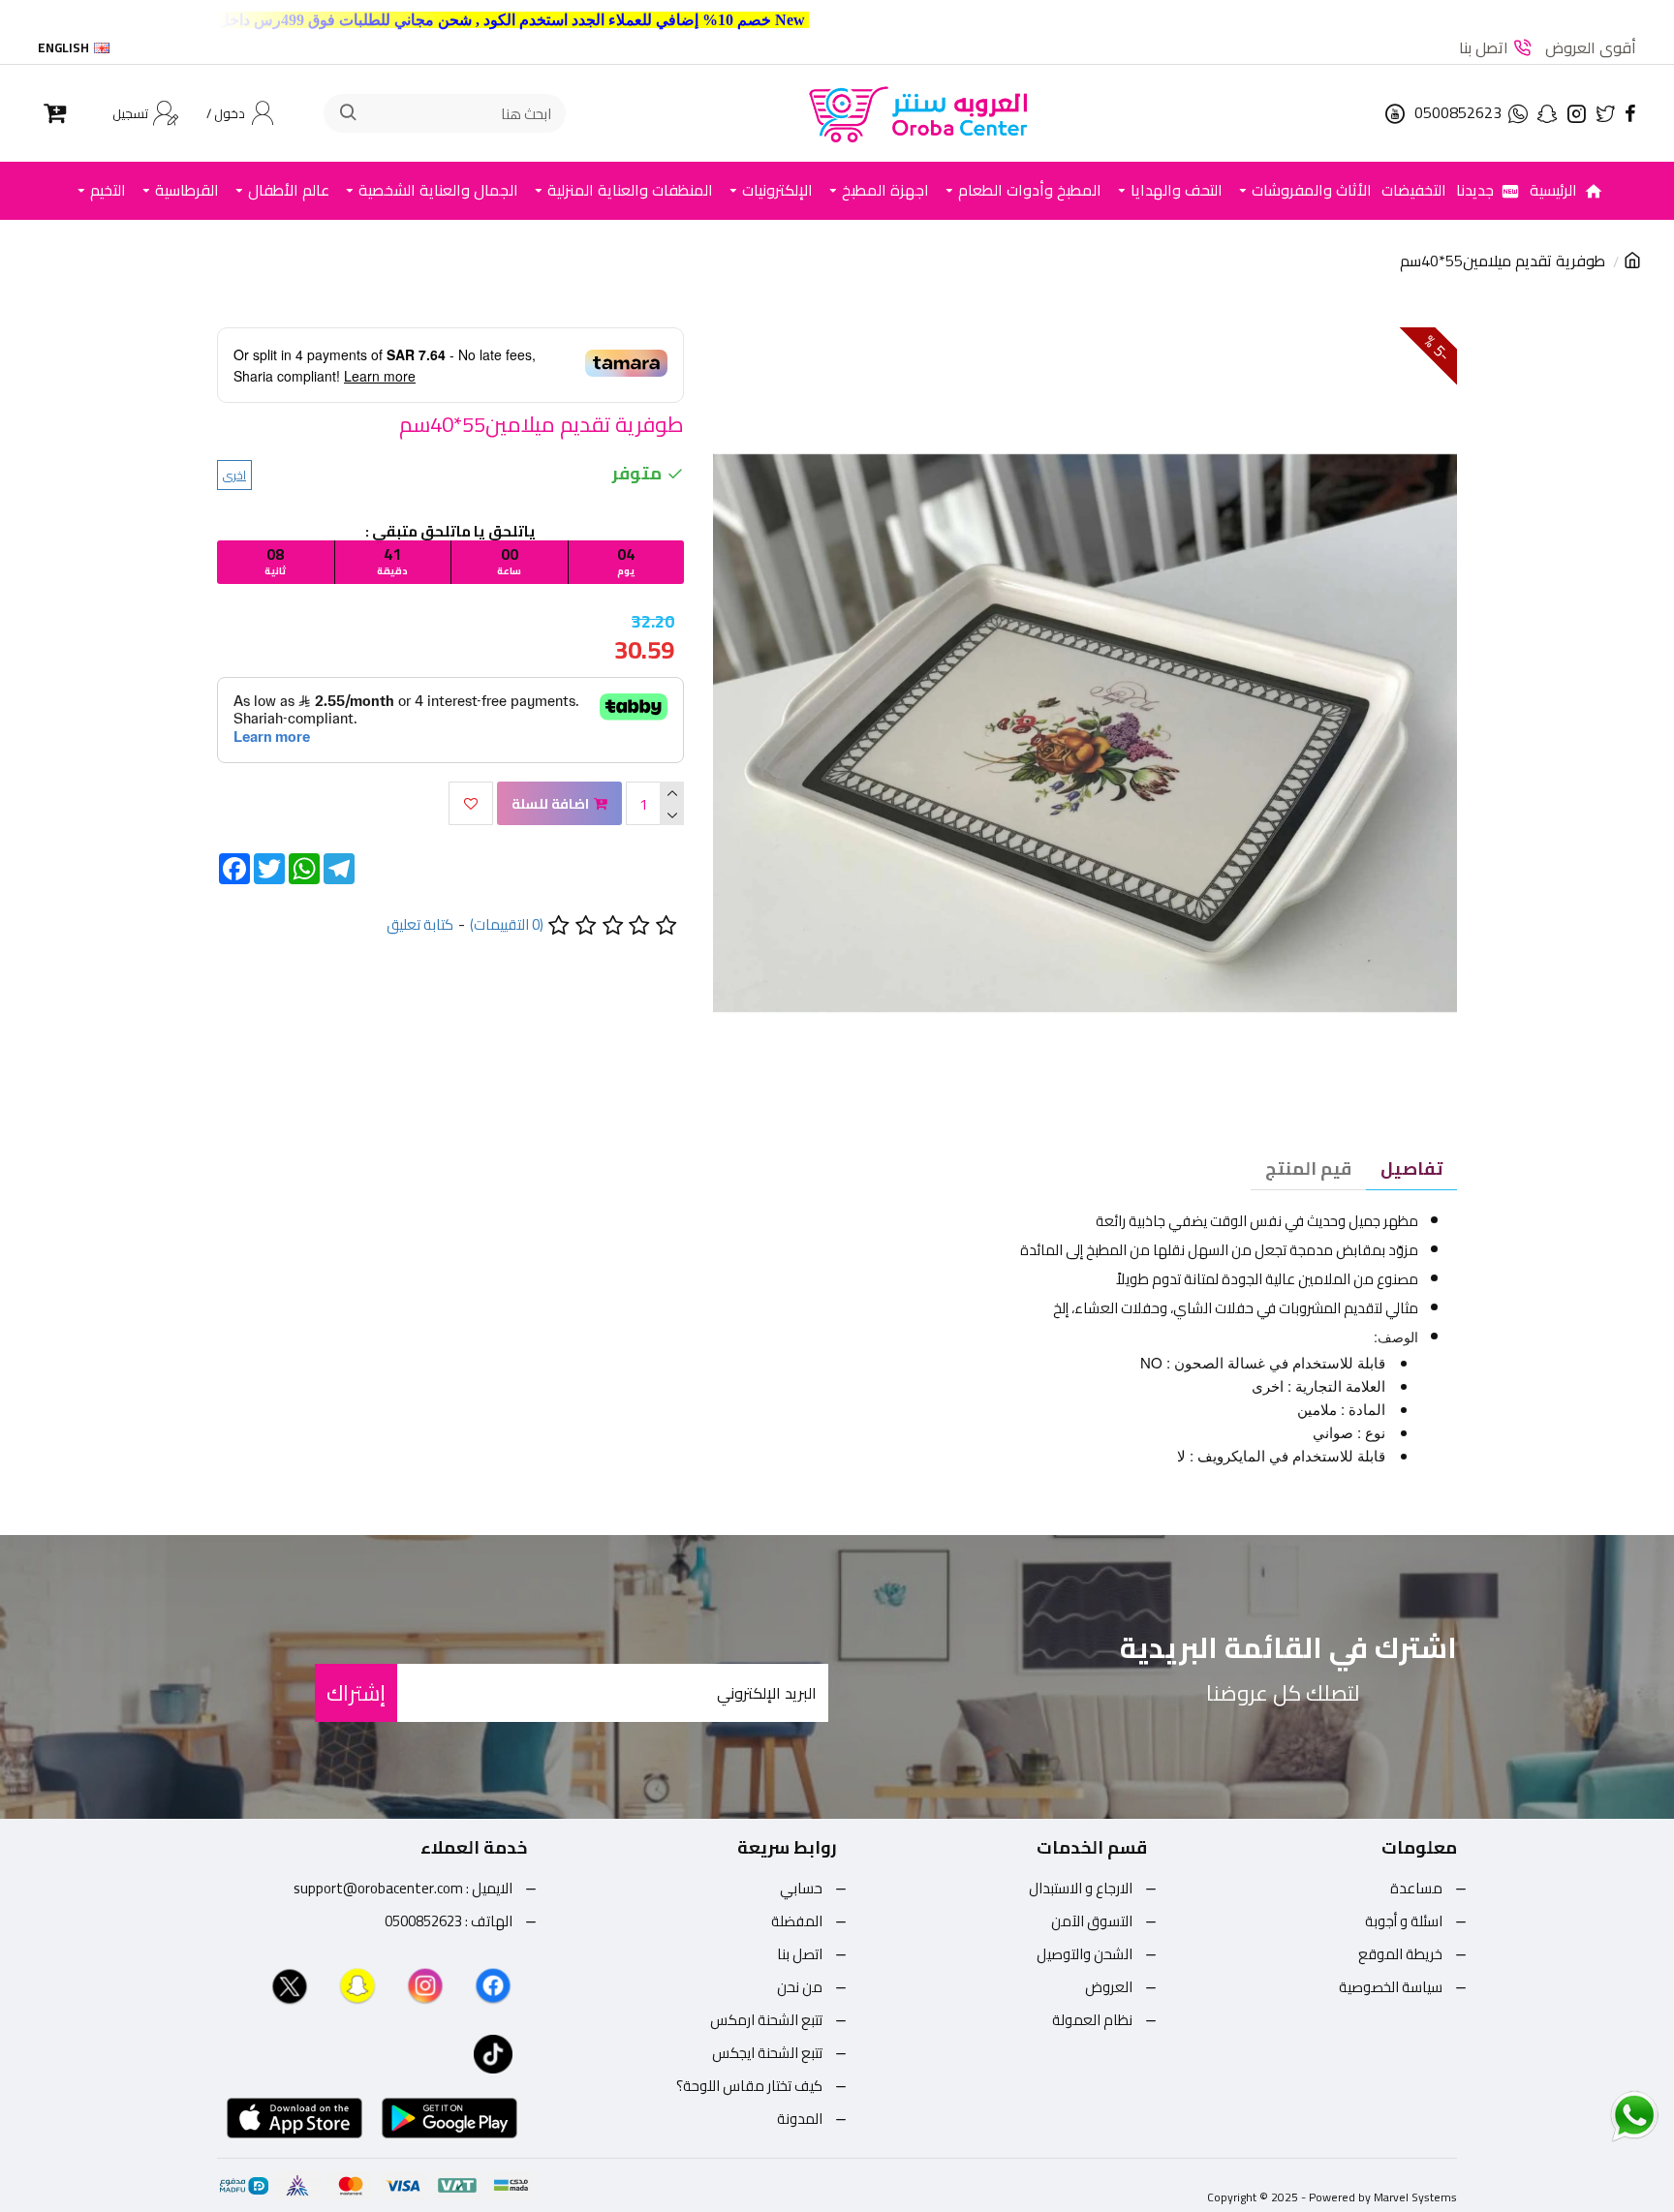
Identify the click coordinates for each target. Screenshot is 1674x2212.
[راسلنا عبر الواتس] (1600, 2115)
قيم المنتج (1308, 1168)
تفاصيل (1411, 1168)
